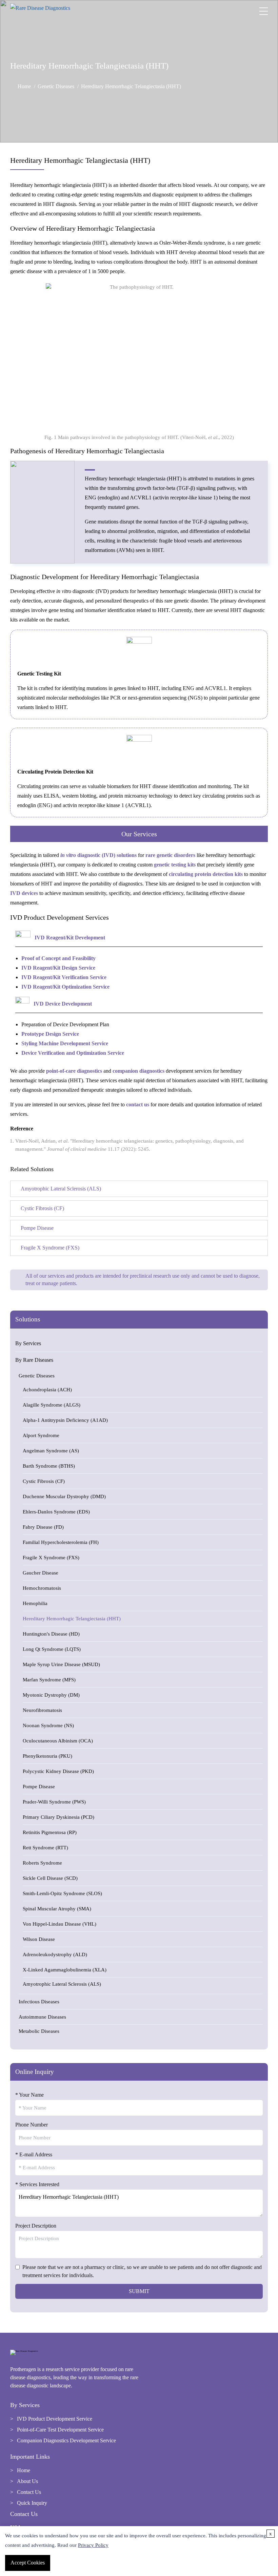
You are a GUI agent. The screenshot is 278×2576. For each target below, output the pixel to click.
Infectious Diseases (39, 2002)
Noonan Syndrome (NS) (48, 1725)
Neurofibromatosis (42, 1710)
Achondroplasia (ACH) (47, 1390)
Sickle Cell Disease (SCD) (50, 1878)
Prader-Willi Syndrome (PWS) (54, 1802)
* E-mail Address (34, 2154)
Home (24, 86)
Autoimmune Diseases (42, 2017)
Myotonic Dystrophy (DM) (51, 1695)
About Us (27, 2481)
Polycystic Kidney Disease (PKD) (58, 1771)
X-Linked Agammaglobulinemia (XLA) (65, 1970)
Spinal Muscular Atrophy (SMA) (57, 1909)
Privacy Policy (93, 2545)
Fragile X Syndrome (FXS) (51, 1558)
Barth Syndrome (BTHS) (49, 1466)
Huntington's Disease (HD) (51, 1634)
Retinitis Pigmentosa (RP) (50, 1832)
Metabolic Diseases (39, 2031)
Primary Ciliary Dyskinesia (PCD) (58, 1817)
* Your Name (29, 2095)
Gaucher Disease (41, 1573)
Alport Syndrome (41, 1435)
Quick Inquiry (32, 2503)
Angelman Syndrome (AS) (51, 1451)
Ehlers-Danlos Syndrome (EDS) (56, 1512)
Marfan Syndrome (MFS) (49, 1680)
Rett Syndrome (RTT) (45, 1848)
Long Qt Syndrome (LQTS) (52, 1649)
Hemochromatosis (42, 1588)
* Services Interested (37, 2184)
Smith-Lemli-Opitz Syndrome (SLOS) (62, 1893)
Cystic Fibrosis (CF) (44, 1481)
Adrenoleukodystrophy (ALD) (55, 1954)
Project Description (36, 2226)
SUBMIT (139, 2291)
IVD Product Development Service (55, 2419)
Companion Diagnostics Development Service (66, 2440)
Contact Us (29, 2492)
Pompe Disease (39, 1787)
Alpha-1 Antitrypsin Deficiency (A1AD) (65, 1420)
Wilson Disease (39, 1939)
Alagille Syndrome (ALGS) (52, 1405)
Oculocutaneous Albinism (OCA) (58, 1741)
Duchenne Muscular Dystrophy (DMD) (64, 1496)
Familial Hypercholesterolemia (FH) (61, 1542)
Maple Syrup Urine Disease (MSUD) (61, 1664)
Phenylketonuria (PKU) (47, 1756)
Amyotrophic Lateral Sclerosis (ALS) (62, 1984)
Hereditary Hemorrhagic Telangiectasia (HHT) (72, 1619)
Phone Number (32, 2125)
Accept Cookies (28, 2563)
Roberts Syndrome (42, 1863)
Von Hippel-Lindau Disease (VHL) (59, 1924)
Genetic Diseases (56, 86)
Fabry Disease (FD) (43, 1527)
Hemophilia (35, 1603)
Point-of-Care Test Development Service (60, 2430)
